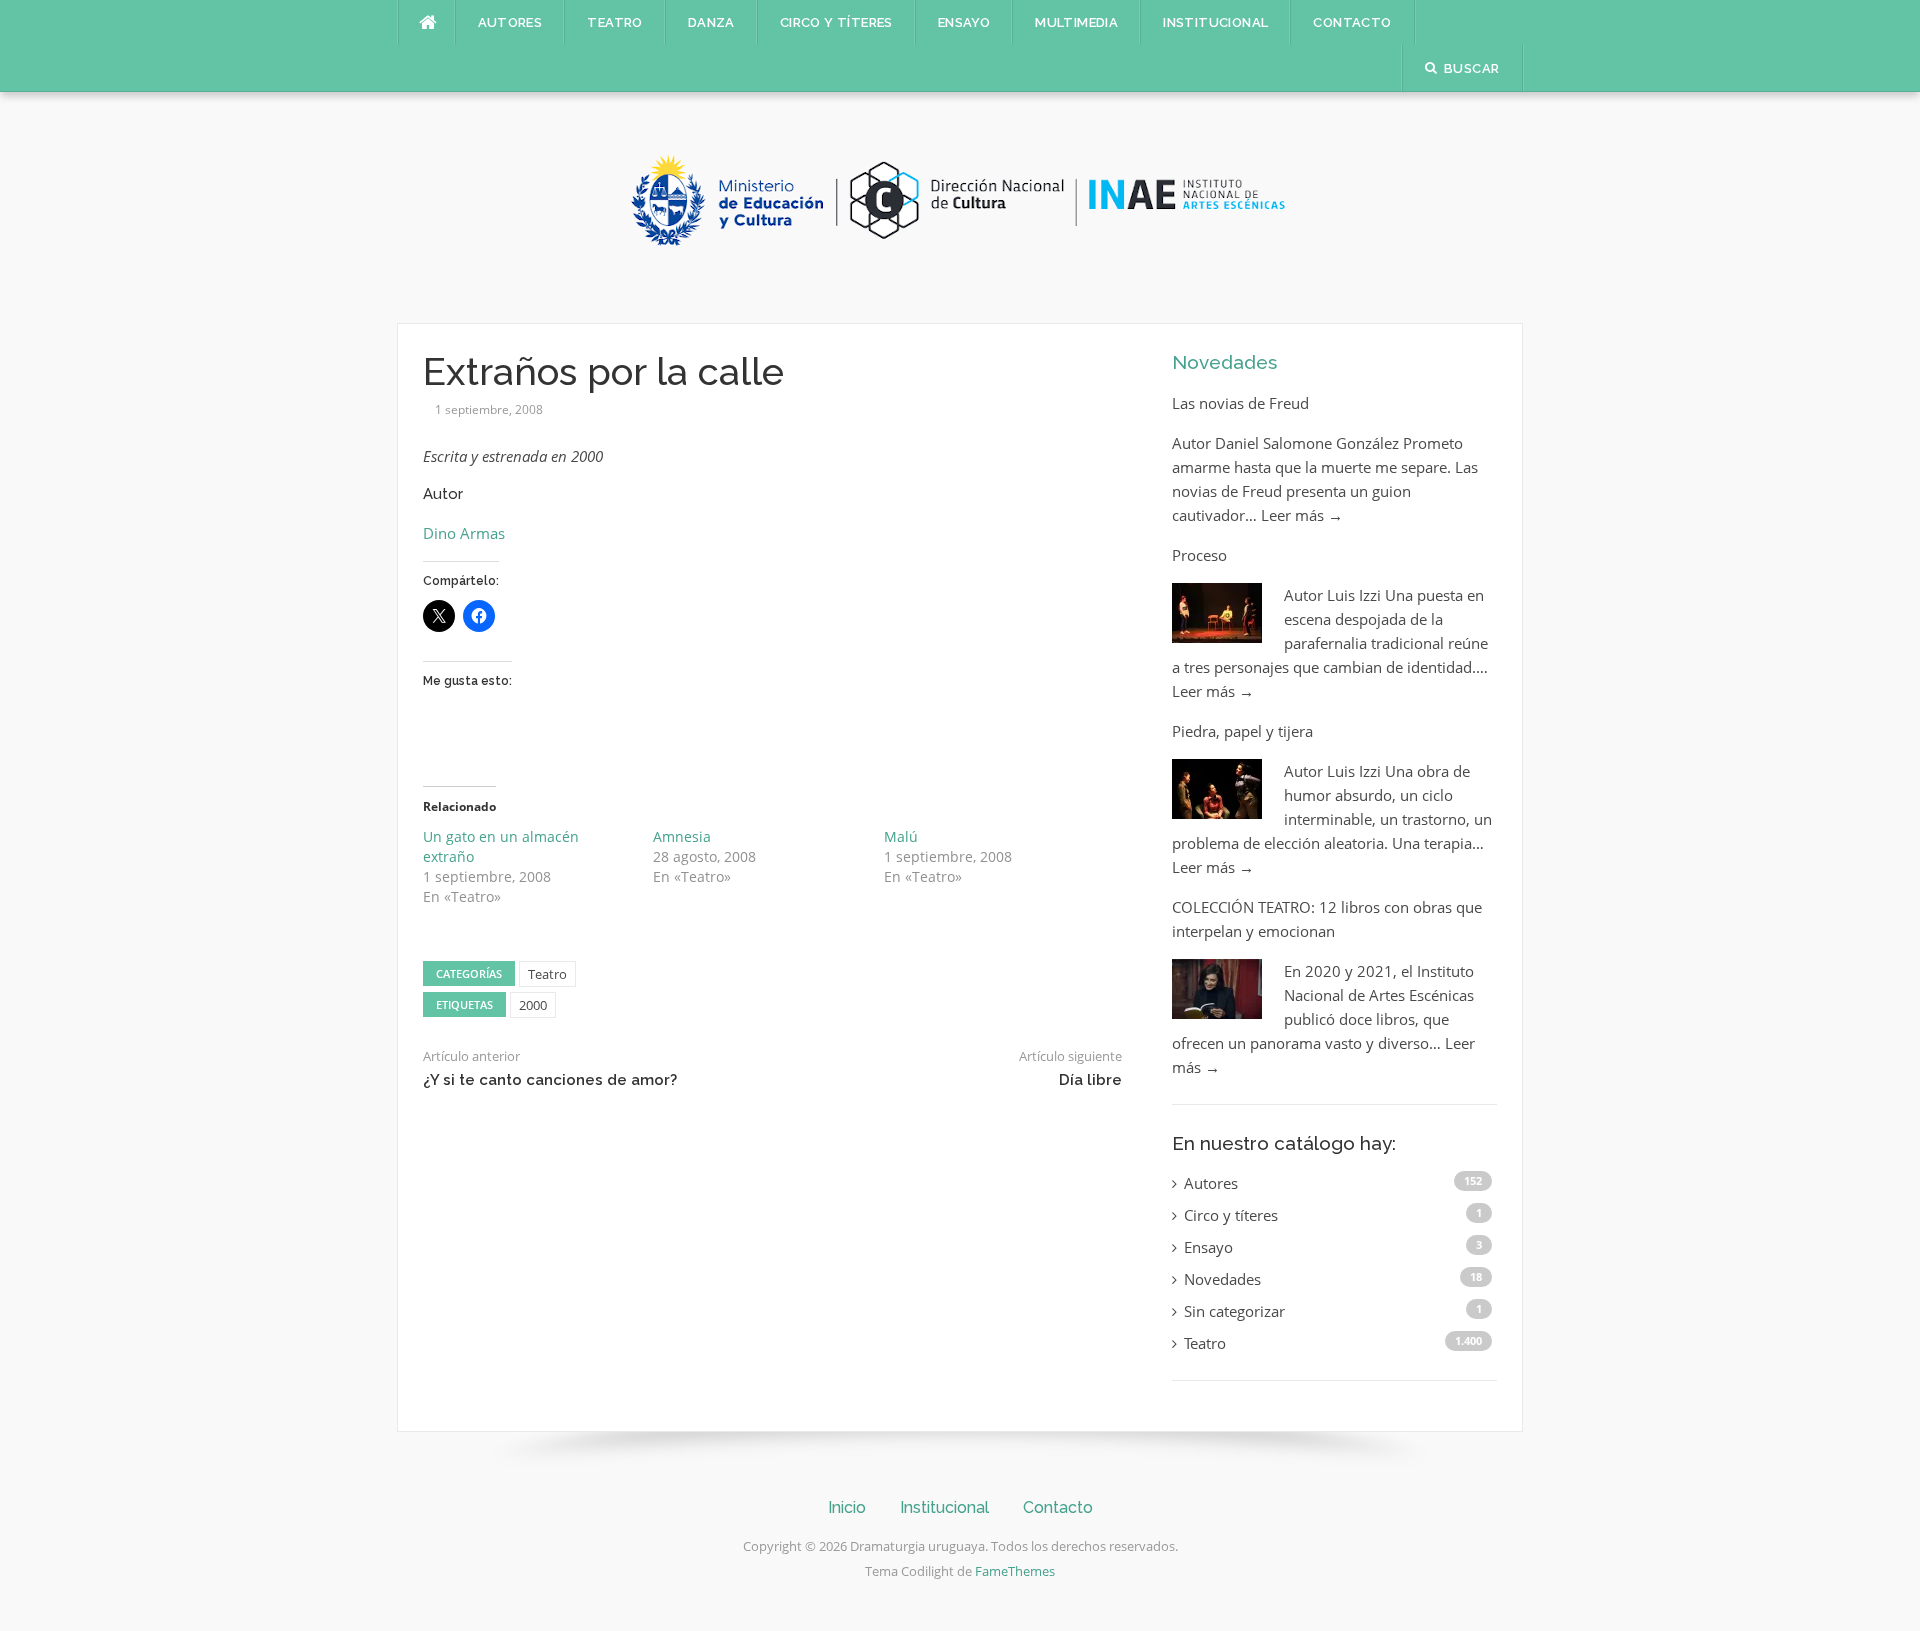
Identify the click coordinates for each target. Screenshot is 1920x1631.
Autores (510, 22)
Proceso (1199, 555)
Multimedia (1076, 22)
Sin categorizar (1234, 1311)
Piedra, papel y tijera (1242, 731)
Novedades (1224, 362)
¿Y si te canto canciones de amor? (550, 1080)
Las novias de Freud (1240, 403)
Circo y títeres (836, 22)
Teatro (614, 22)
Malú (901, 836)
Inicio (847, 1507)
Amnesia (682, 836)
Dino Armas (464, 533)
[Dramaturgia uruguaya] (960, 206)
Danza (711, 22)
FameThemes (1015, 1571)
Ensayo (964, 22)
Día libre (1090, 1080)
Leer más (1302, 515)
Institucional (1215, 22)
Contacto (1352, 22)
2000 (533, 1005)
